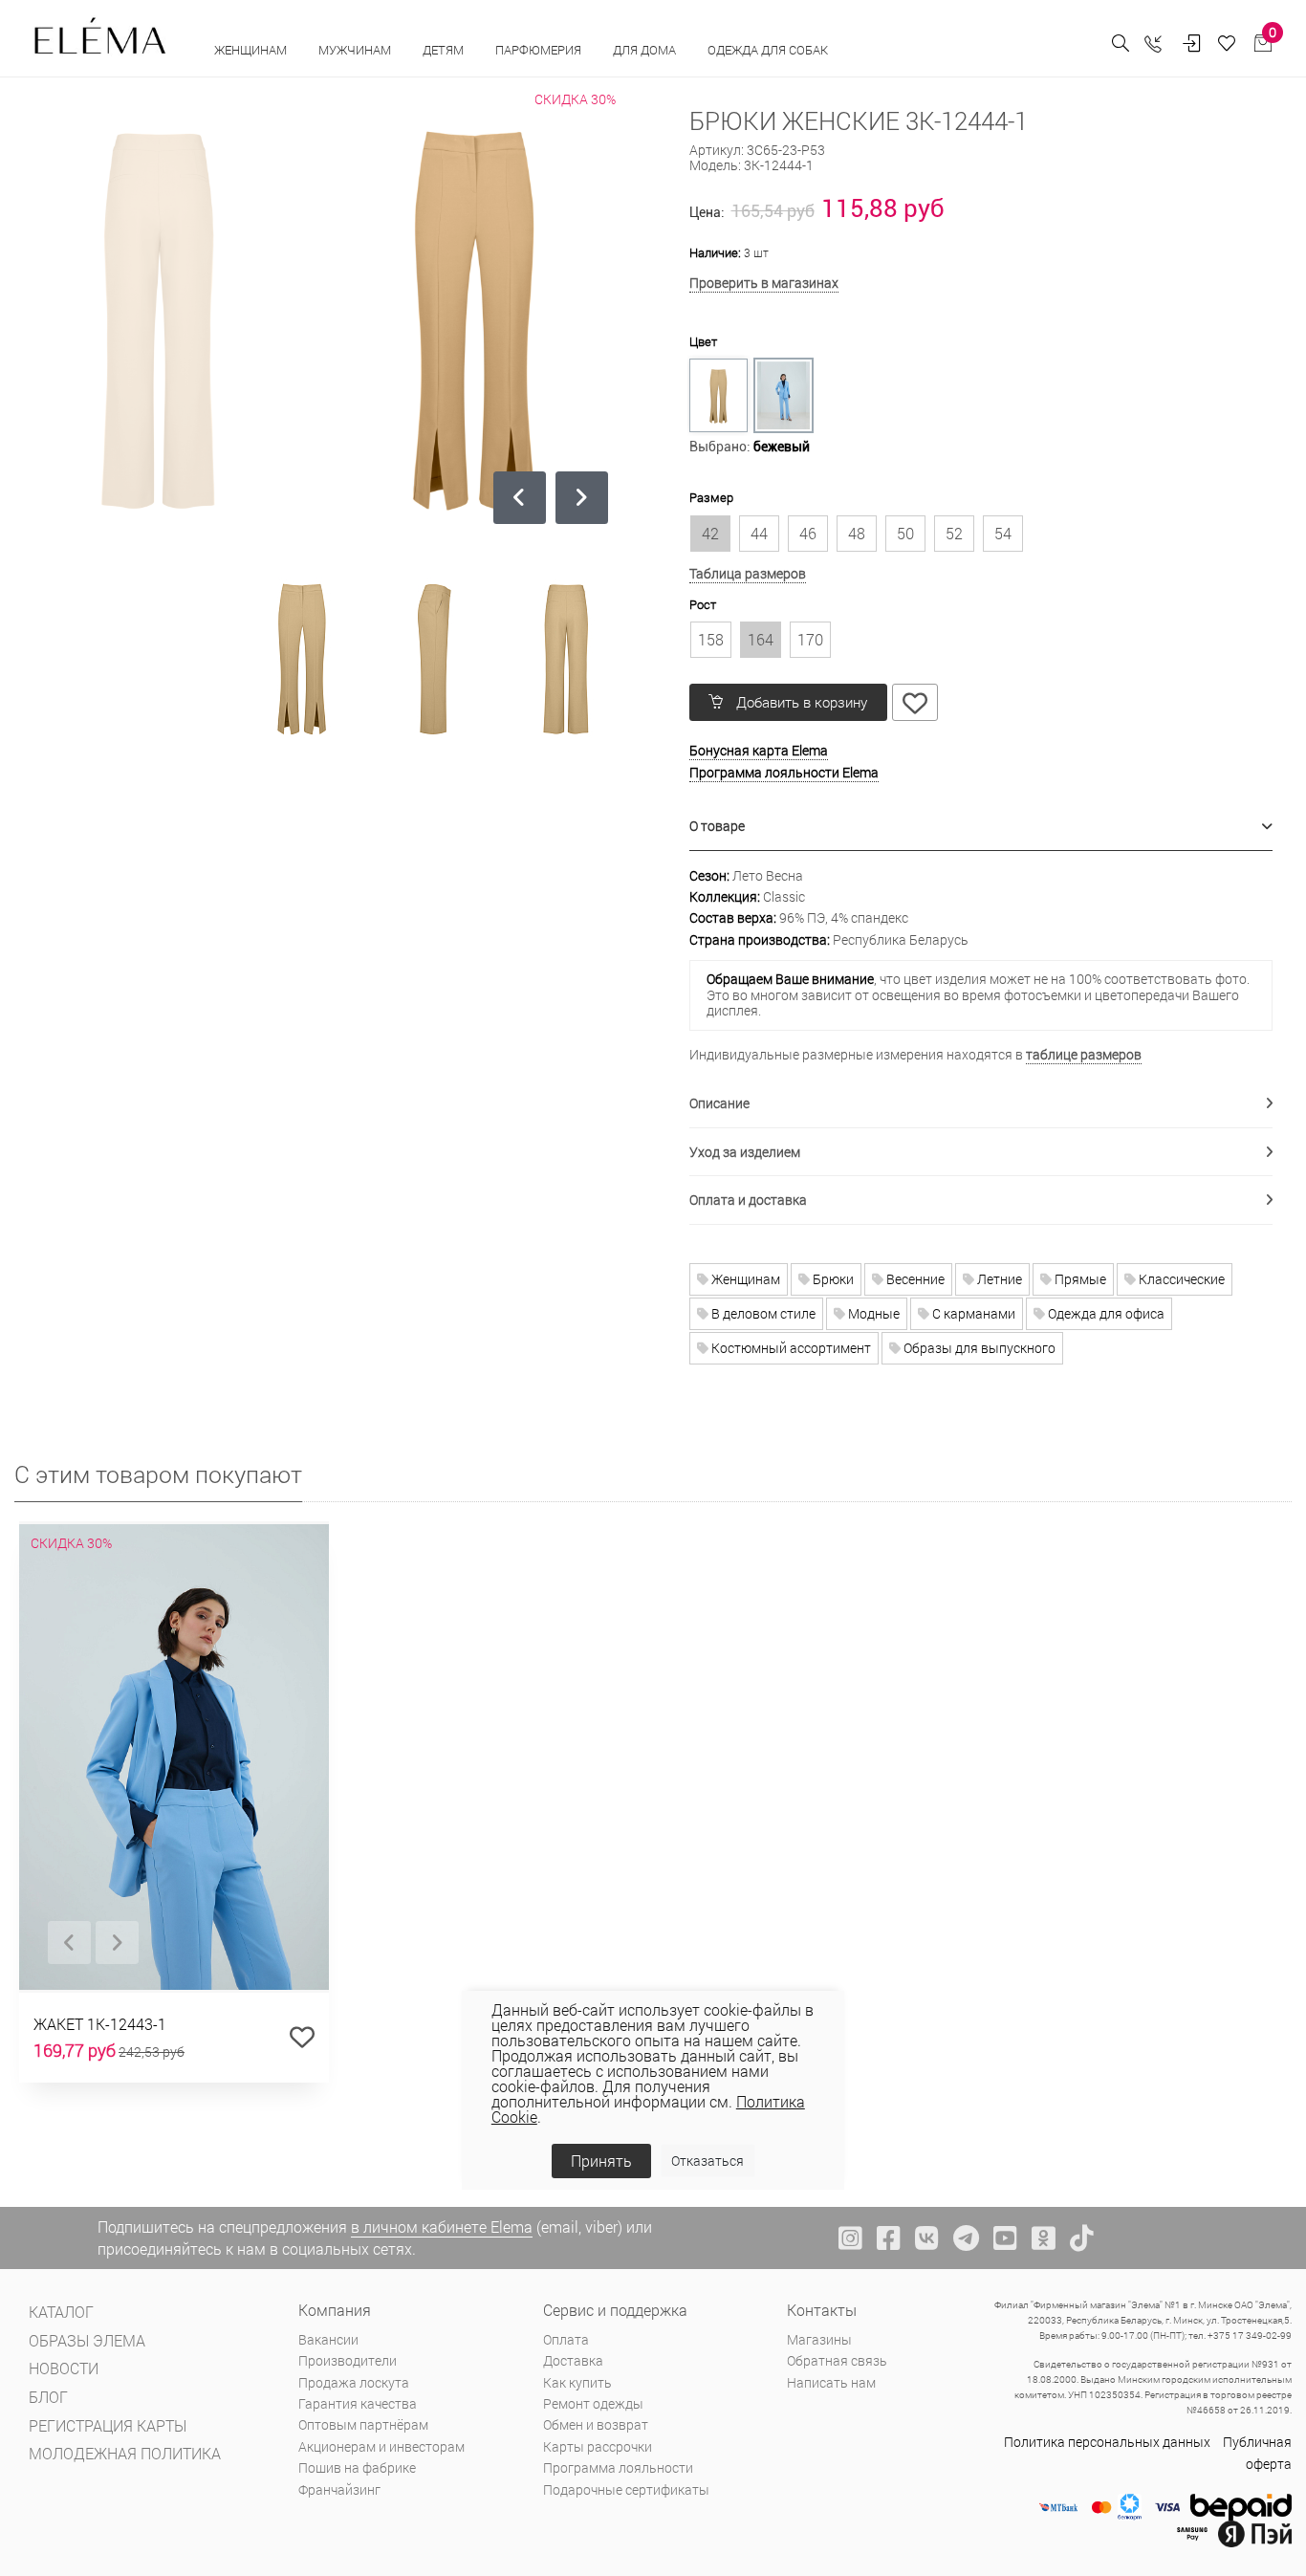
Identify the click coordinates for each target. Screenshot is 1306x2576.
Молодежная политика (125, 2453)
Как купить (577, 2382)
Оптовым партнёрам (363, 2424)
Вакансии (328, 2339)
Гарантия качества (358, 2403)
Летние (998, 1279)
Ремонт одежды (593, 2403)
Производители (348, 2360)
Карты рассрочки (598, 2446)
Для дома (646, 50)
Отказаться (707, 2161)
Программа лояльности (618, 2467)
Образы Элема (87, 2340)
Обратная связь (837, 2360)
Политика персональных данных (1107, 2442)
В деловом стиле (762, 1313)
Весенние (914, 1279)
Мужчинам (356, 50)
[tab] (981, 827)
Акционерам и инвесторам (381, 2446)
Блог (48, 2397)
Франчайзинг (339, 2489)
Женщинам (252, 50)
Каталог (61, 2312)
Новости (64, 2368)
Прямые (1079, 1279)
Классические (1180, 1279)
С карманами (972, 1313)
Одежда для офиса (1105, 1313)
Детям (445, 50)
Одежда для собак (768, 50)
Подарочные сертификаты (626, 2489)
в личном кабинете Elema (442, 2227)
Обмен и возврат (596, 2424)
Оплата (566, 2339)
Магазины (819, 2339)
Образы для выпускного (978, 1348)
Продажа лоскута (354, 2382)
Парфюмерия (540, 50)
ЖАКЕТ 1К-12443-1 (100, 2024)
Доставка (573, 2360)
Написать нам (831, 2382)
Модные (872, 1313)
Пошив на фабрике (357, 2467)
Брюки (832, 1279)
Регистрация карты (108, 2425)
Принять (601, 2161)
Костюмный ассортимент (790, 1348)
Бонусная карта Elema (759, 750)
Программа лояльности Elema (784, 772)
